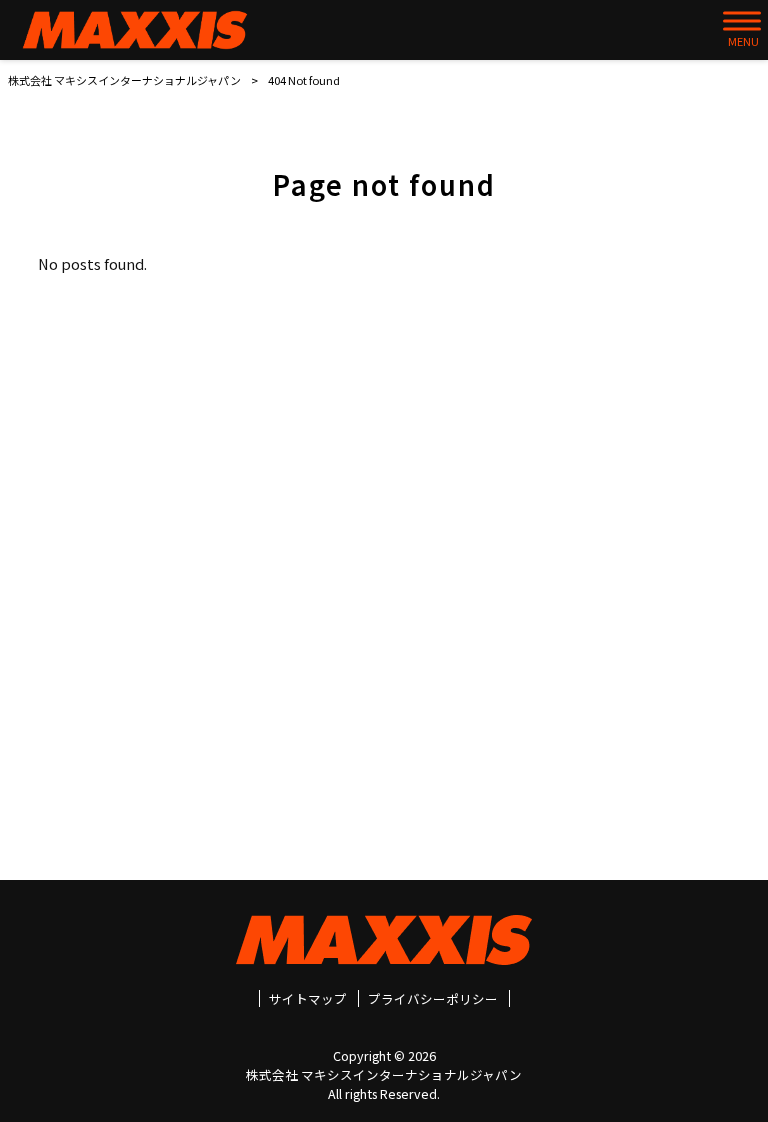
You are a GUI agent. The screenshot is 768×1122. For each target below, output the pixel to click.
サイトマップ (308, 999)
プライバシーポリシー (433, 999)
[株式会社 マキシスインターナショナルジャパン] (135, 30)
